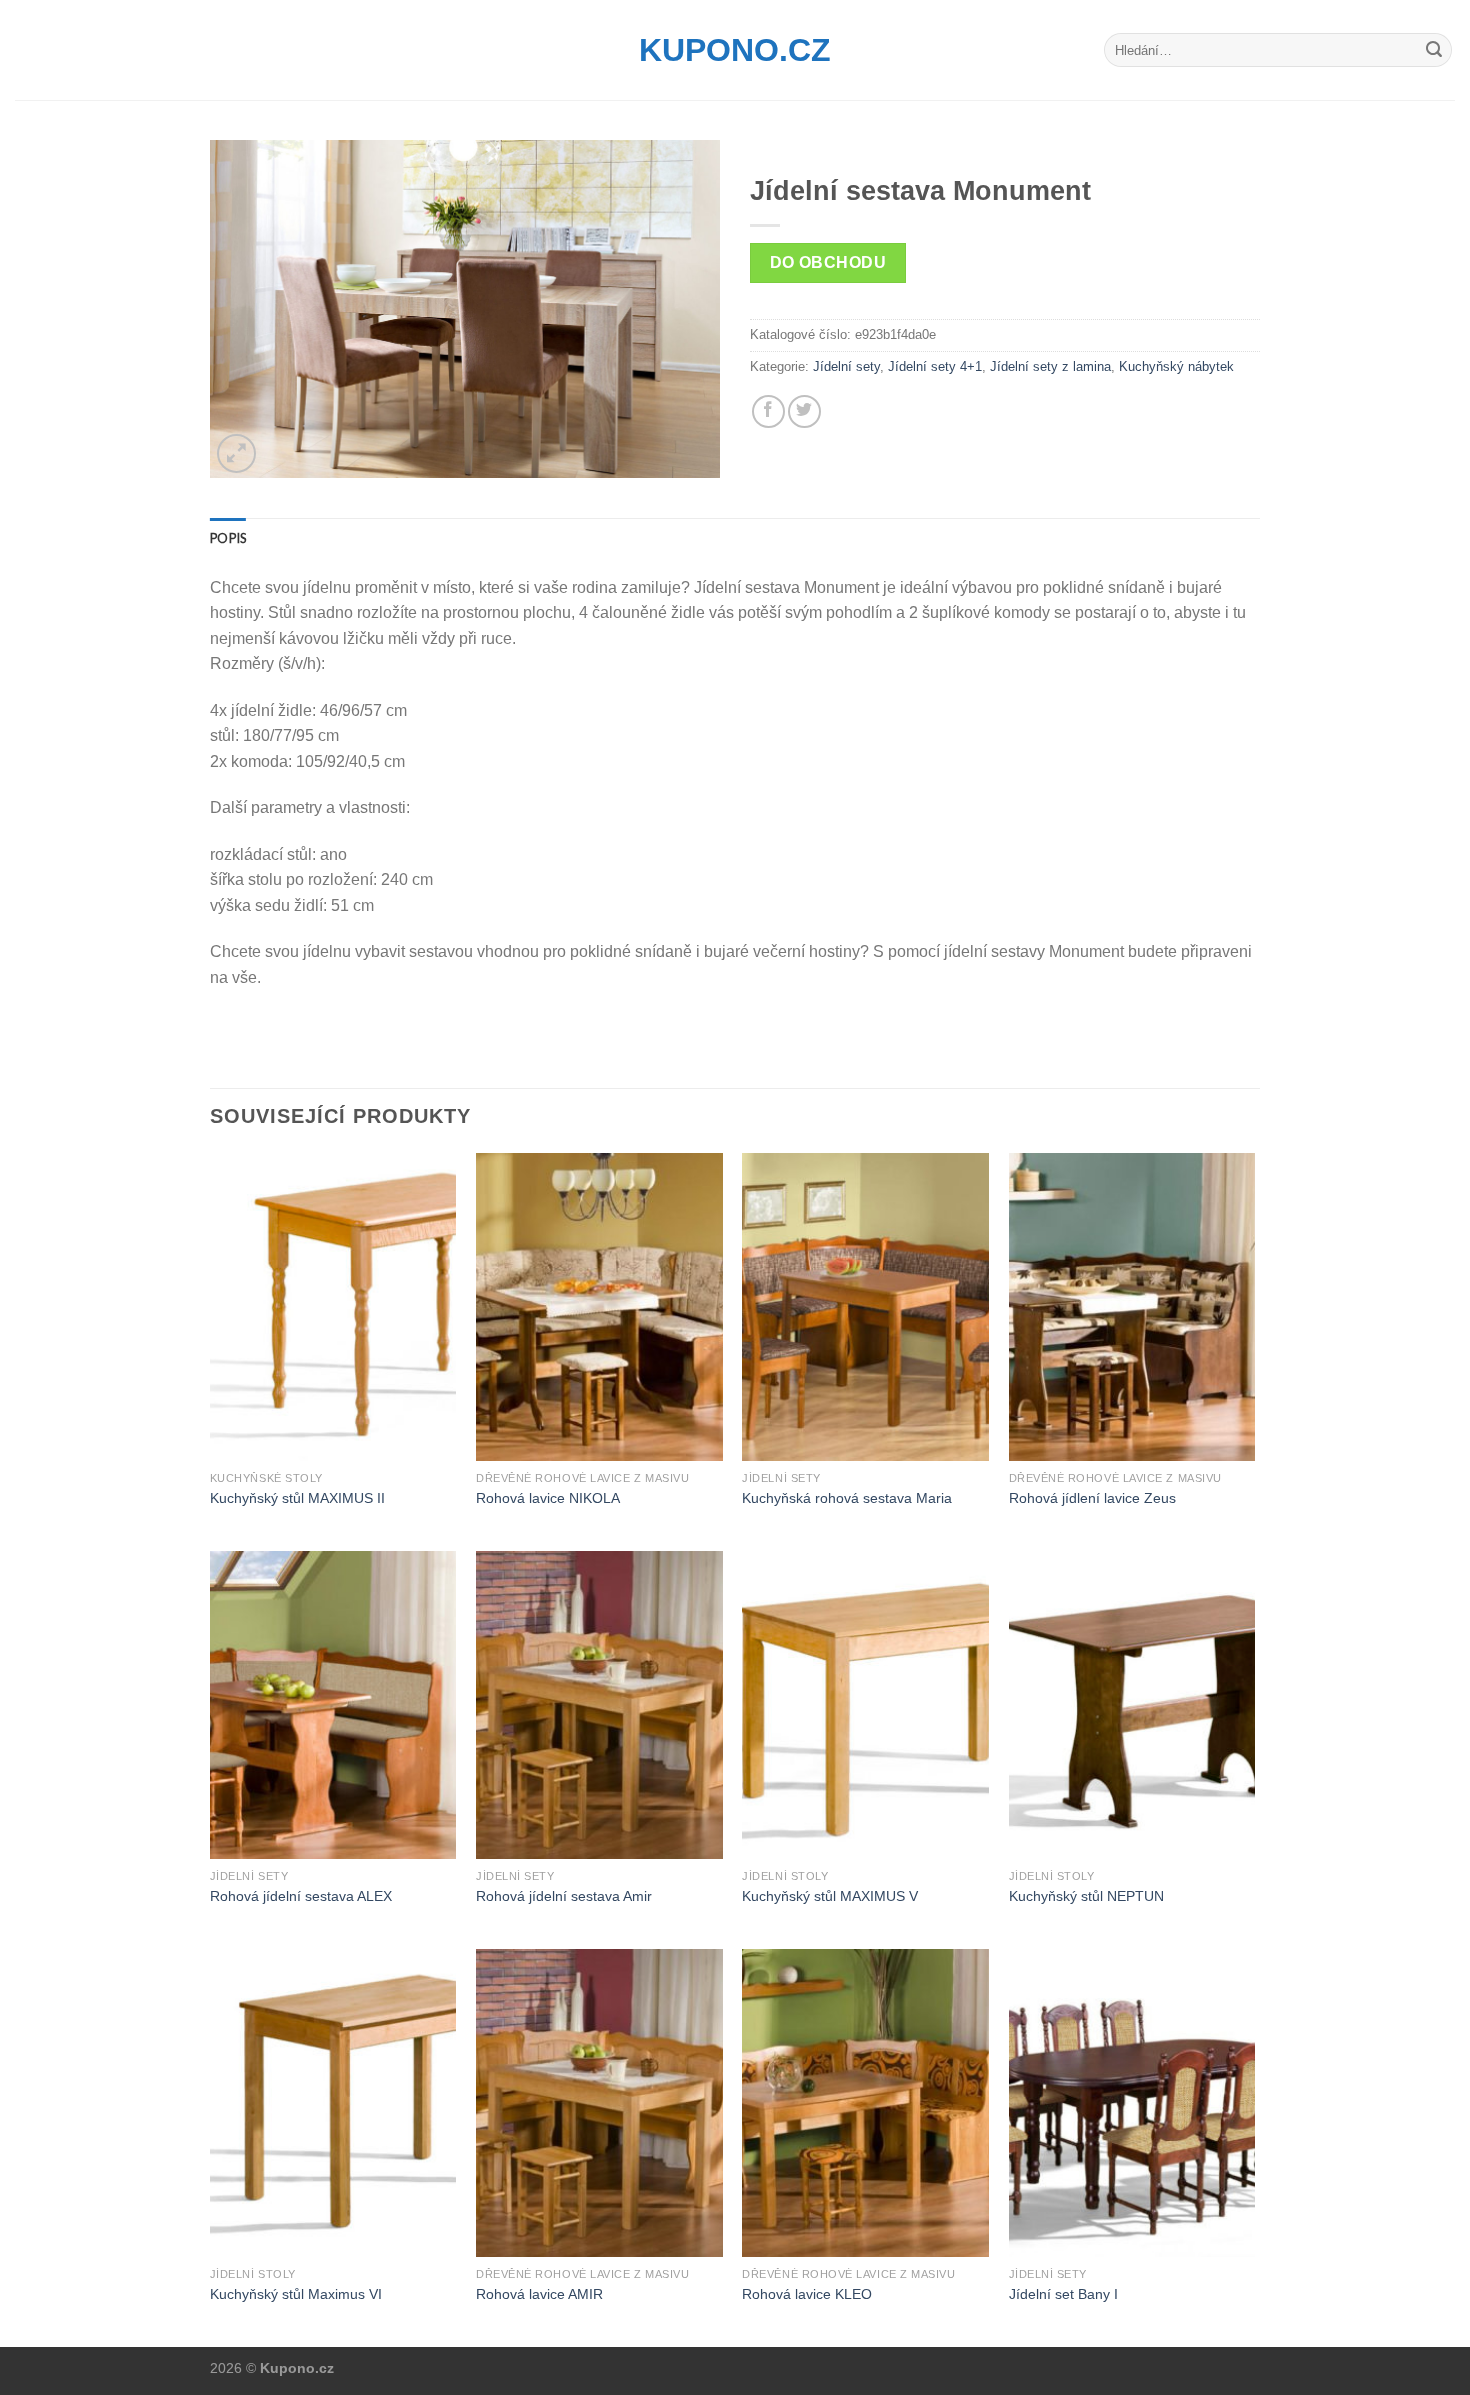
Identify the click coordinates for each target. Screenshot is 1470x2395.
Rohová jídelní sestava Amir (564, 1896)
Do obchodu (828, 262)
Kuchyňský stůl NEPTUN (1086, 1896)
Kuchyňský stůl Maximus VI (296, 2294)
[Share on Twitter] (804, 411)
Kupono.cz (735, 50)
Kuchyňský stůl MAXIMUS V (830, 1896)
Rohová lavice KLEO (807, 2294)
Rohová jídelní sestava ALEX (301, 1896)
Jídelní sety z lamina (1050, 366)
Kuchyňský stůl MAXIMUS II (297, 1498)
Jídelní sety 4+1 (935, 366)
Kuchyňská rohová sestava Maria (847, 1498)
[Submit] (1434, 50)
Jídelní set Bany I (1063, 2294)
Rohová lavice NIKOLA (548, 1498)
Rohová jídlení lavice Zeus (1092, 1498)
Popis (228, 538)
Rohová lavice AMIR (539, 2294)
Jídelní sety (846, 366)
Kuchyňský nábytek (1176, 366)
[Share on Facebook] (768, 411)
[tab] (228, 538)
